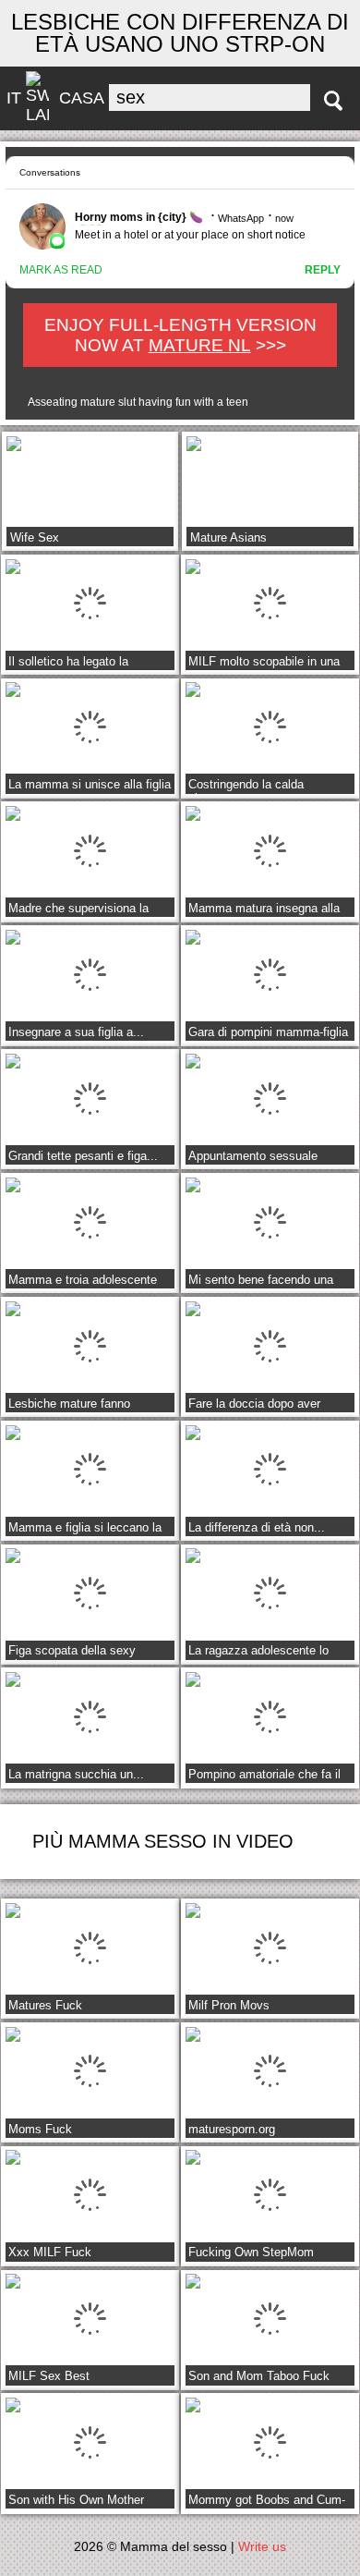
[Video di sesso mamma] (333, 101)
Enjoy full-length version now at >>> (180, 335)
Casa (82, 98)
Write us (262, 2546)
